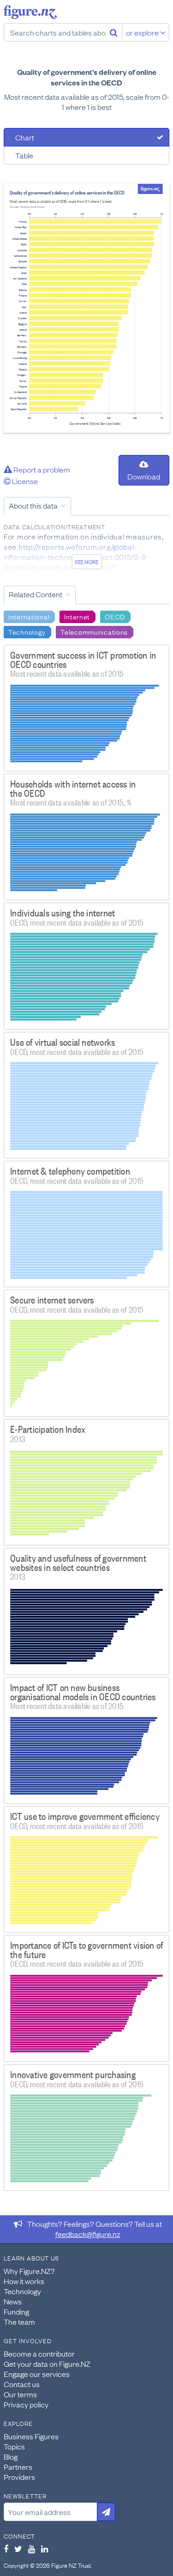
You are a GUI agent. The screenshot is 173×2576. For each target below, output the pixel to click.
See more (86, 562)
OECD (115, 616)
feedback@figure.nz (88, 2234)
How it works (24, 2281)
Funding (16, 2311)
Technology (27, 631)
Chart (25, 137)
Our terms (20, 2394)
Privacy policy (26, 2404)
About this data (33, 505)
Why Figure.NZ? (29, 2271)
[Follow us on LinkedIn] (45, 2549)
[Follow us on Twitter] (18, 2549)
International (29, 616)
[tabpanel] (86, 308)
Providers (19, 2477)
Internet (77, 616)
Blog (11, 2456)
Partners (18, 2467)
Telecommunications (94, 631)
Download (144, 476)
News (13, 2301)
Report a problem (41, 469)
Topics (14, 2446)
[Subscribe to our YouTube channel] (32, 2549)
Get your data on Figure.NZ (47, 2364)
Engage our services (37, 2374)
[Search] (114, 32)
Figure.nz (30, 12)
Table (24, 155)
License (24, 481)
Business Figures (31, 2436)
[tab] (86, 137)
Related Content (36, 594)
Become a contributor (39, 2353)
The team (19, 2321)
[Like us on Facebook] (6, 2549)
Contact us (22, 2384)
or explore (143, 32)
